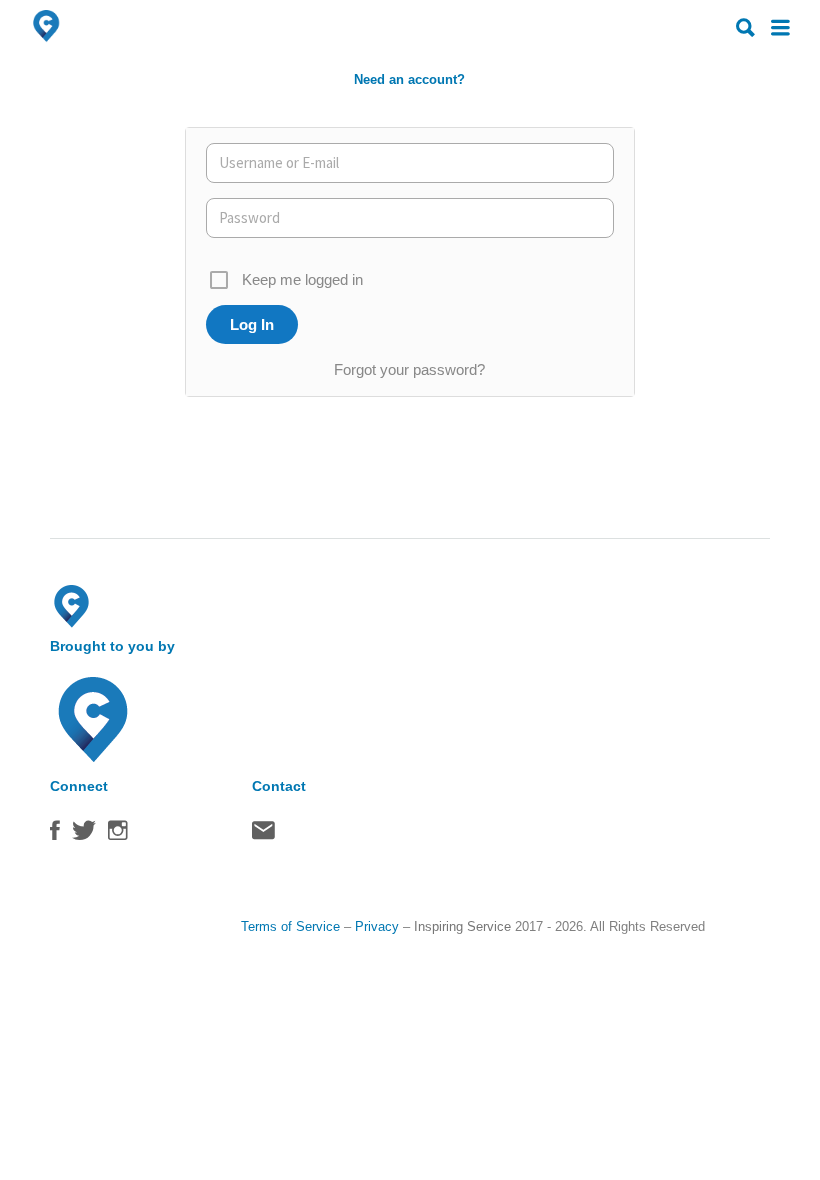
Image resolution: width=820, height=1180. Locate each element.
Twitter (84, 835)
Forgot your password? (409, 369)
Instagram (118, 835)
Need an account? (409, 79)
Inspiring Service (462, 926)
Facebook (55, 835)
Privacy (377, 926)
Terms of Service (290, 926)
